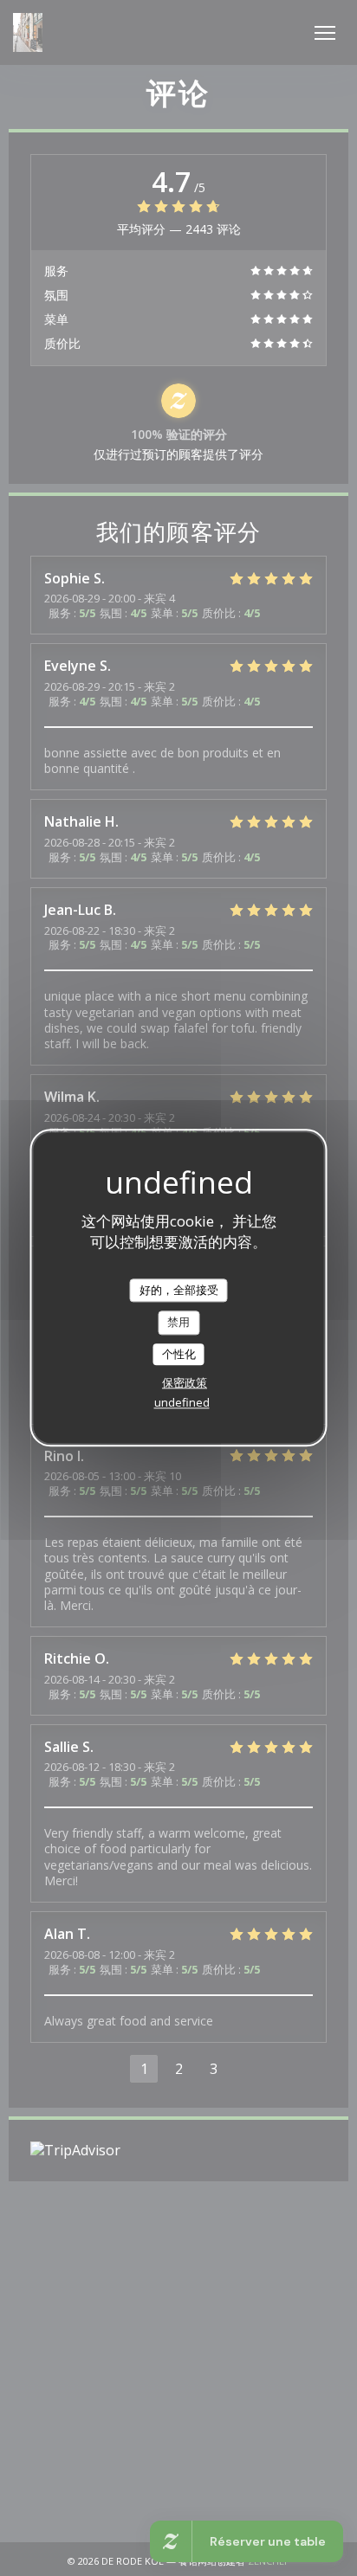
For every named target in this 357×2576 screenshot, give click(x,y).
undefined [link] (182, 1403)
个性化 (179, 1354)
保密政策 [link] (185, 1383)
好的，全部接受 (179, 1290)
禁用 (178, 1322)
